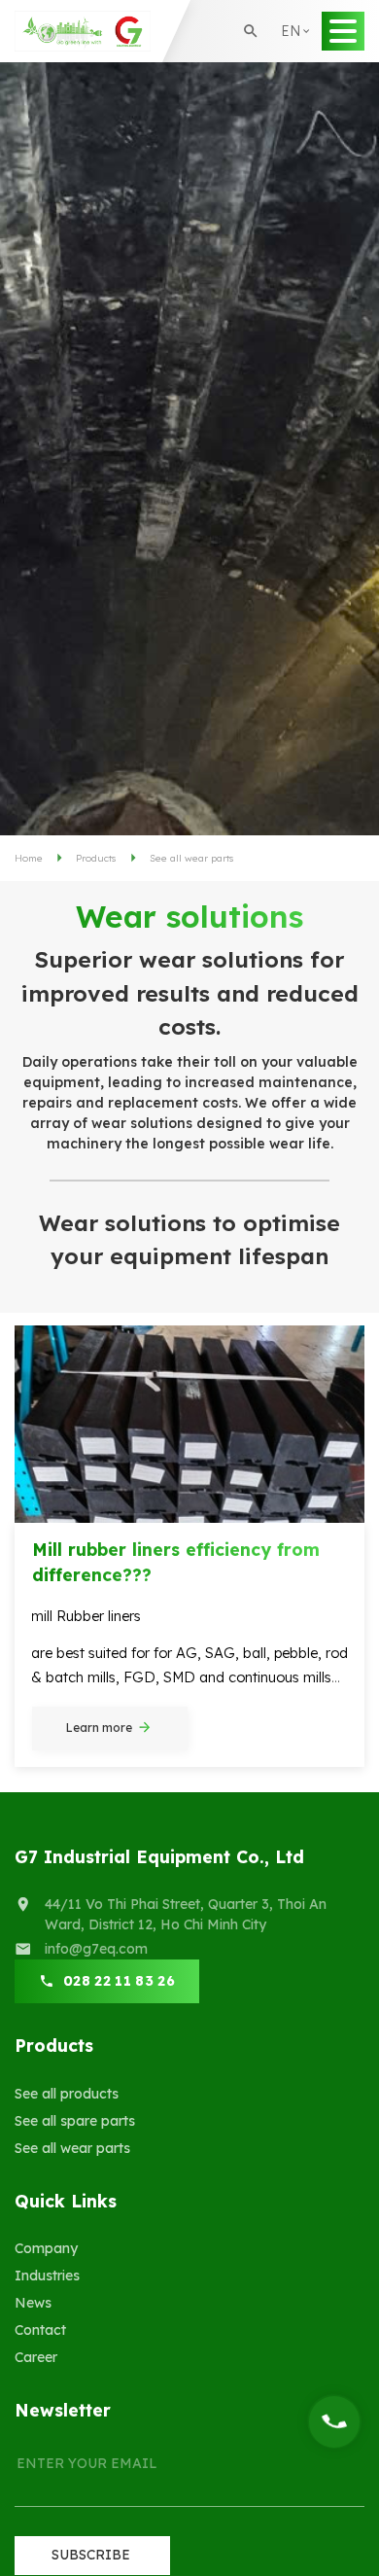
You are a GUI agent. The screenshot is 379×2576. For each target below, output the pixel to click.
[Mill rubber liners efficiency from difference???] (189, 1424)
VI (294, 96)
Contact (40, 2330)
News (33, 2303)
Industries (47, 2276)
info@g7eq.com (96, 1949)
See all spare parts (75, 2121)
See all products (67, 2094)
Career (36, 2357)
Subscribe (91, 2555)
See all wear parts (72, 2148)
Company (46, 2248)
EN (296, 62)
